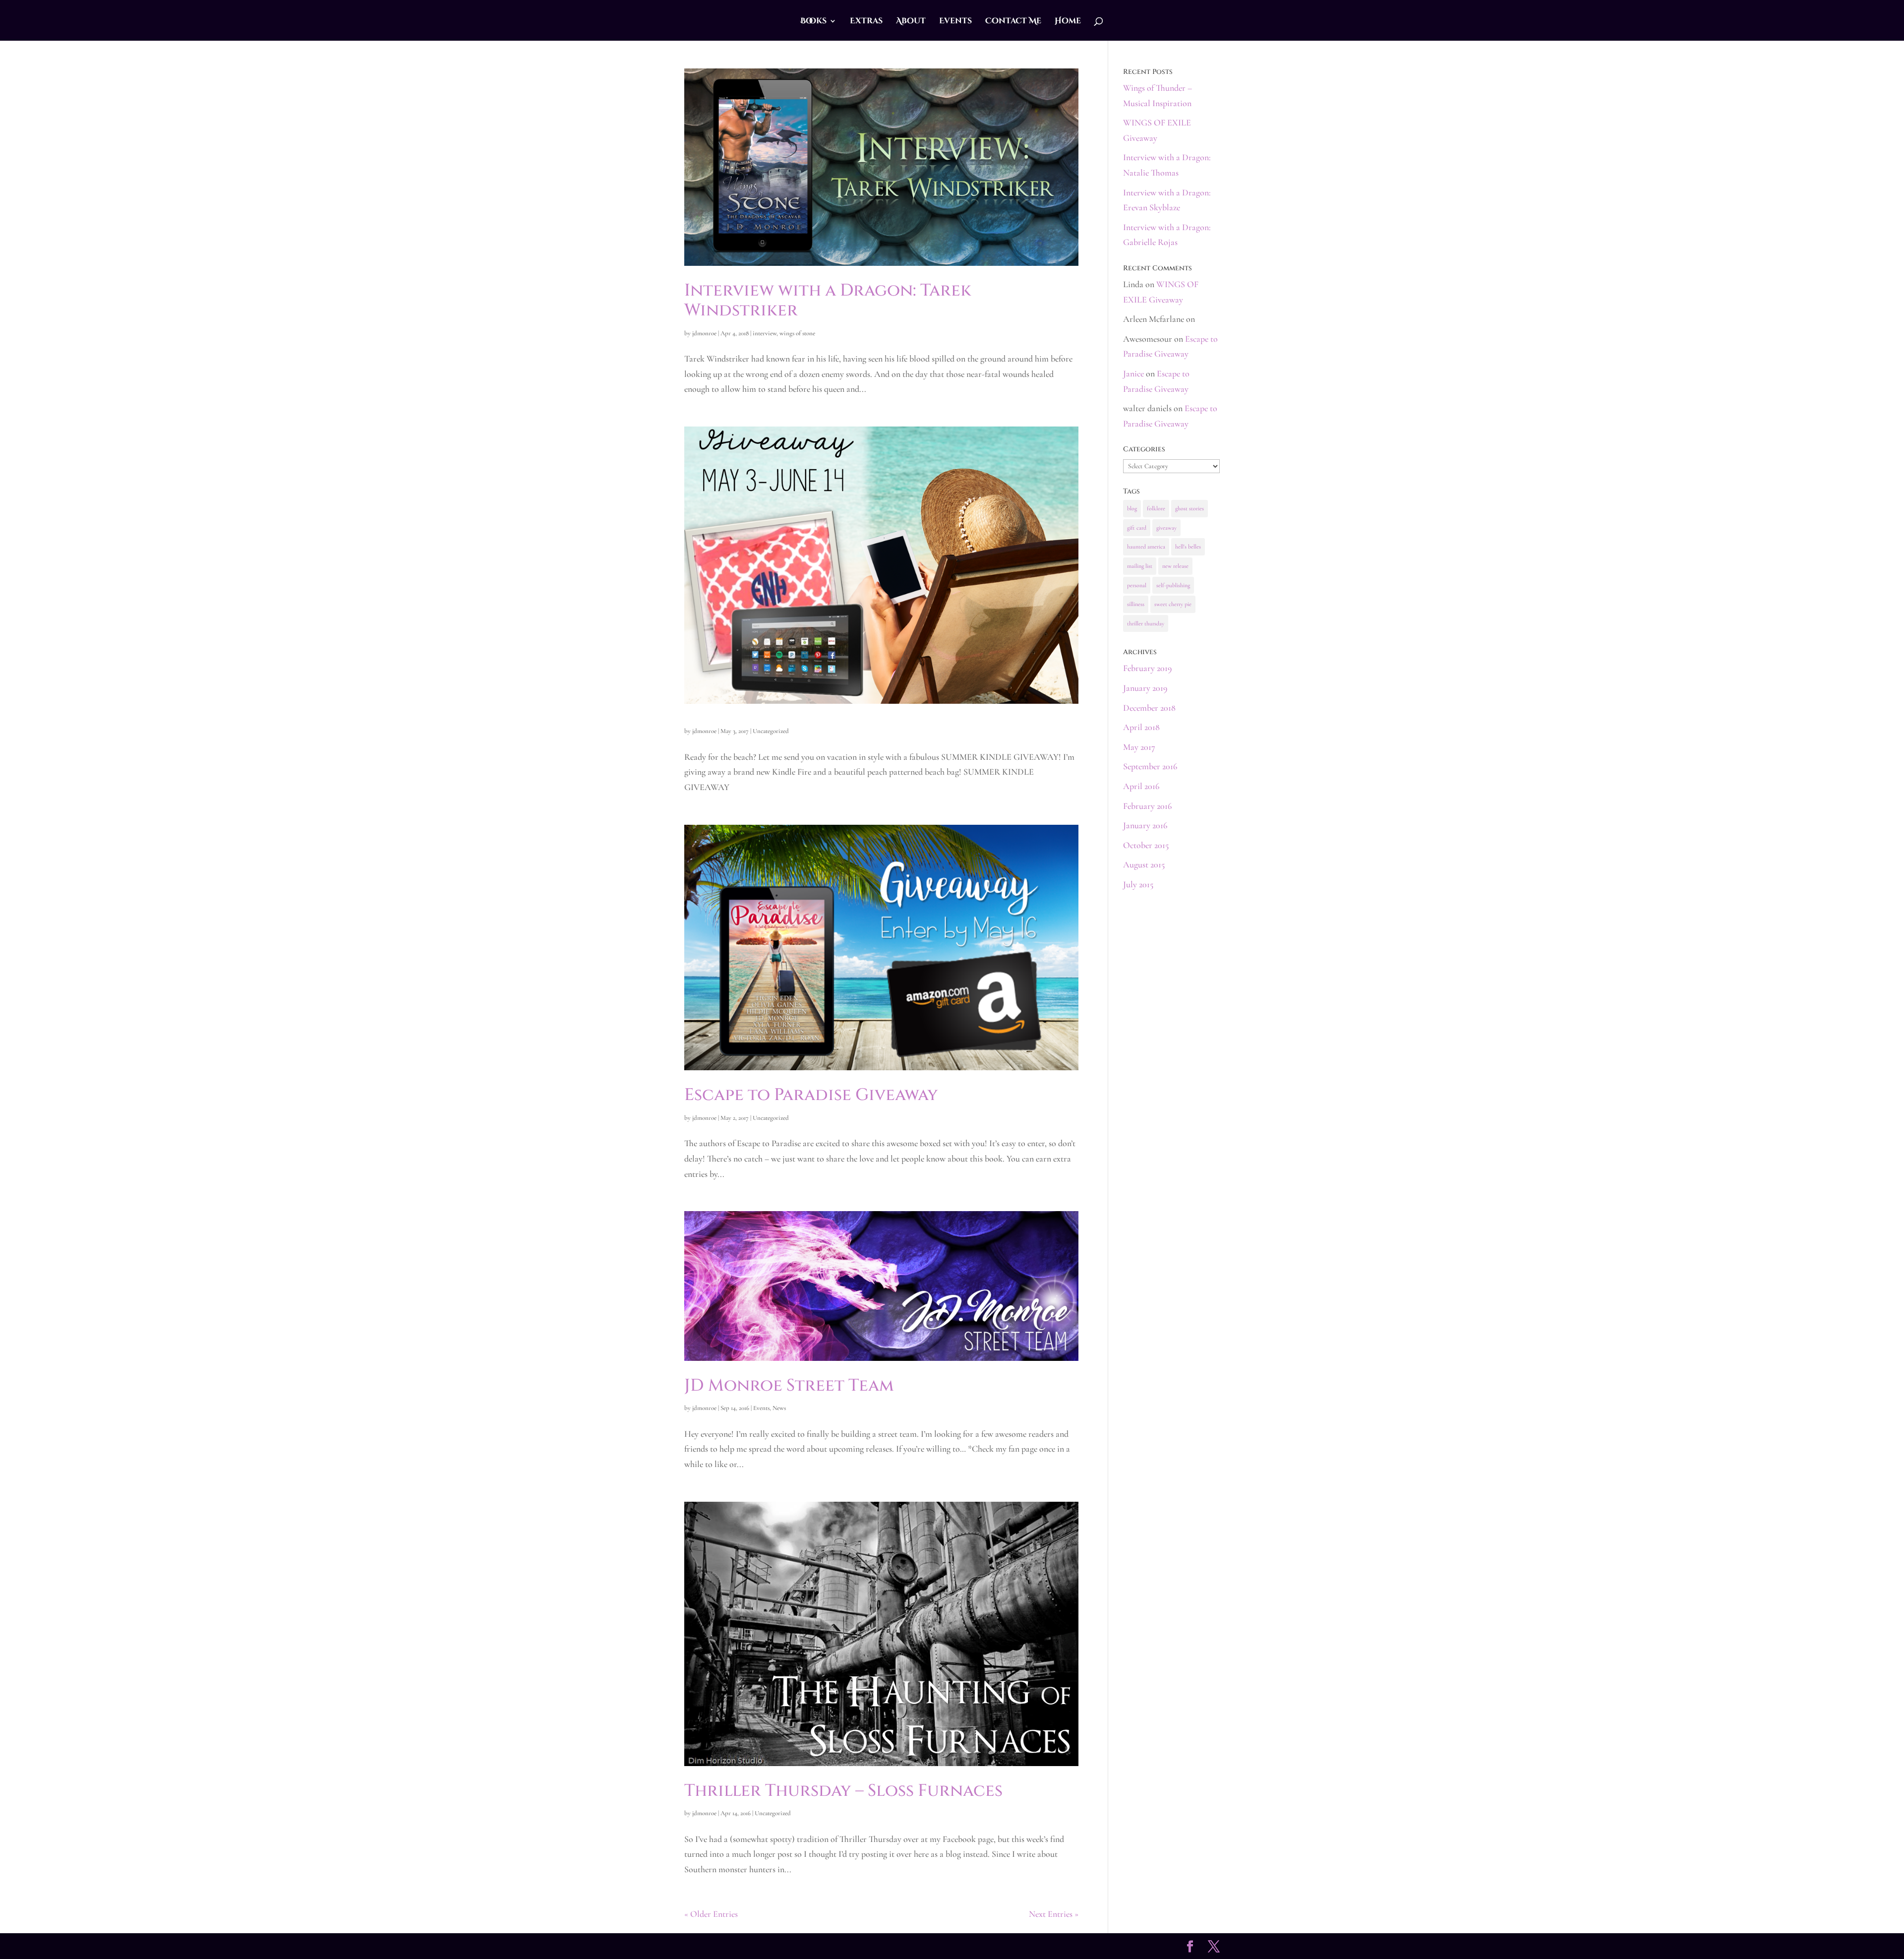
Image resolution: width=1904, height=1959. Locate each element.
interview (765, 333)
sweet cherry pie (1173, 604)
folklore (1156, 508)
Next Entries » (1054, 1914)
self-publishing (1173, 585)
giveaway (1166, 528)
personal (1137, 585)
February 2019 (1147, 668)
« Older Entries (711, 1914)
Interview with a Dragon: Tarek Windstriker (828, 301)
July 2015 (1138, 884)
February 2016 (1147, 806)
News (779, 1408)
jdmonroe (704, 333)
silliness (1136, 604)
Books (813, 22)
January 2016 (1145, 825)
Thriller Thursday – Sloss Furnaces (843, 1791)
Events (955, 22)
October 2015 (1146, 845)
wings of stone (797, 333)
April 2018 (1141, 727)
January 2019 (1145, 688)
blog (1132, 508)
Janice (1133, 373)
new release (1175, 566)
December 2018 (1149, 708)
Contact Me (1013, 22)
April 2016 (1141, 786)
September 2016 (1150, 766)
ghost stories (1190, 508)
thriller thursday (1146, 623)
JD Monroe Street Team (789, 1386)
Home (1068, 22)
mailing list (1140, 566)
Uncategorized (771, 731)
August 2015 (1144, 864)
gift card (1137, 528)
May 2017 (1139, 747)
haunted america (1146, 547)
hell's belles (1188, 547)
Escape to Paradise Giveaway (811, 1095)
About (911, 22)
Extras (866, 22)
